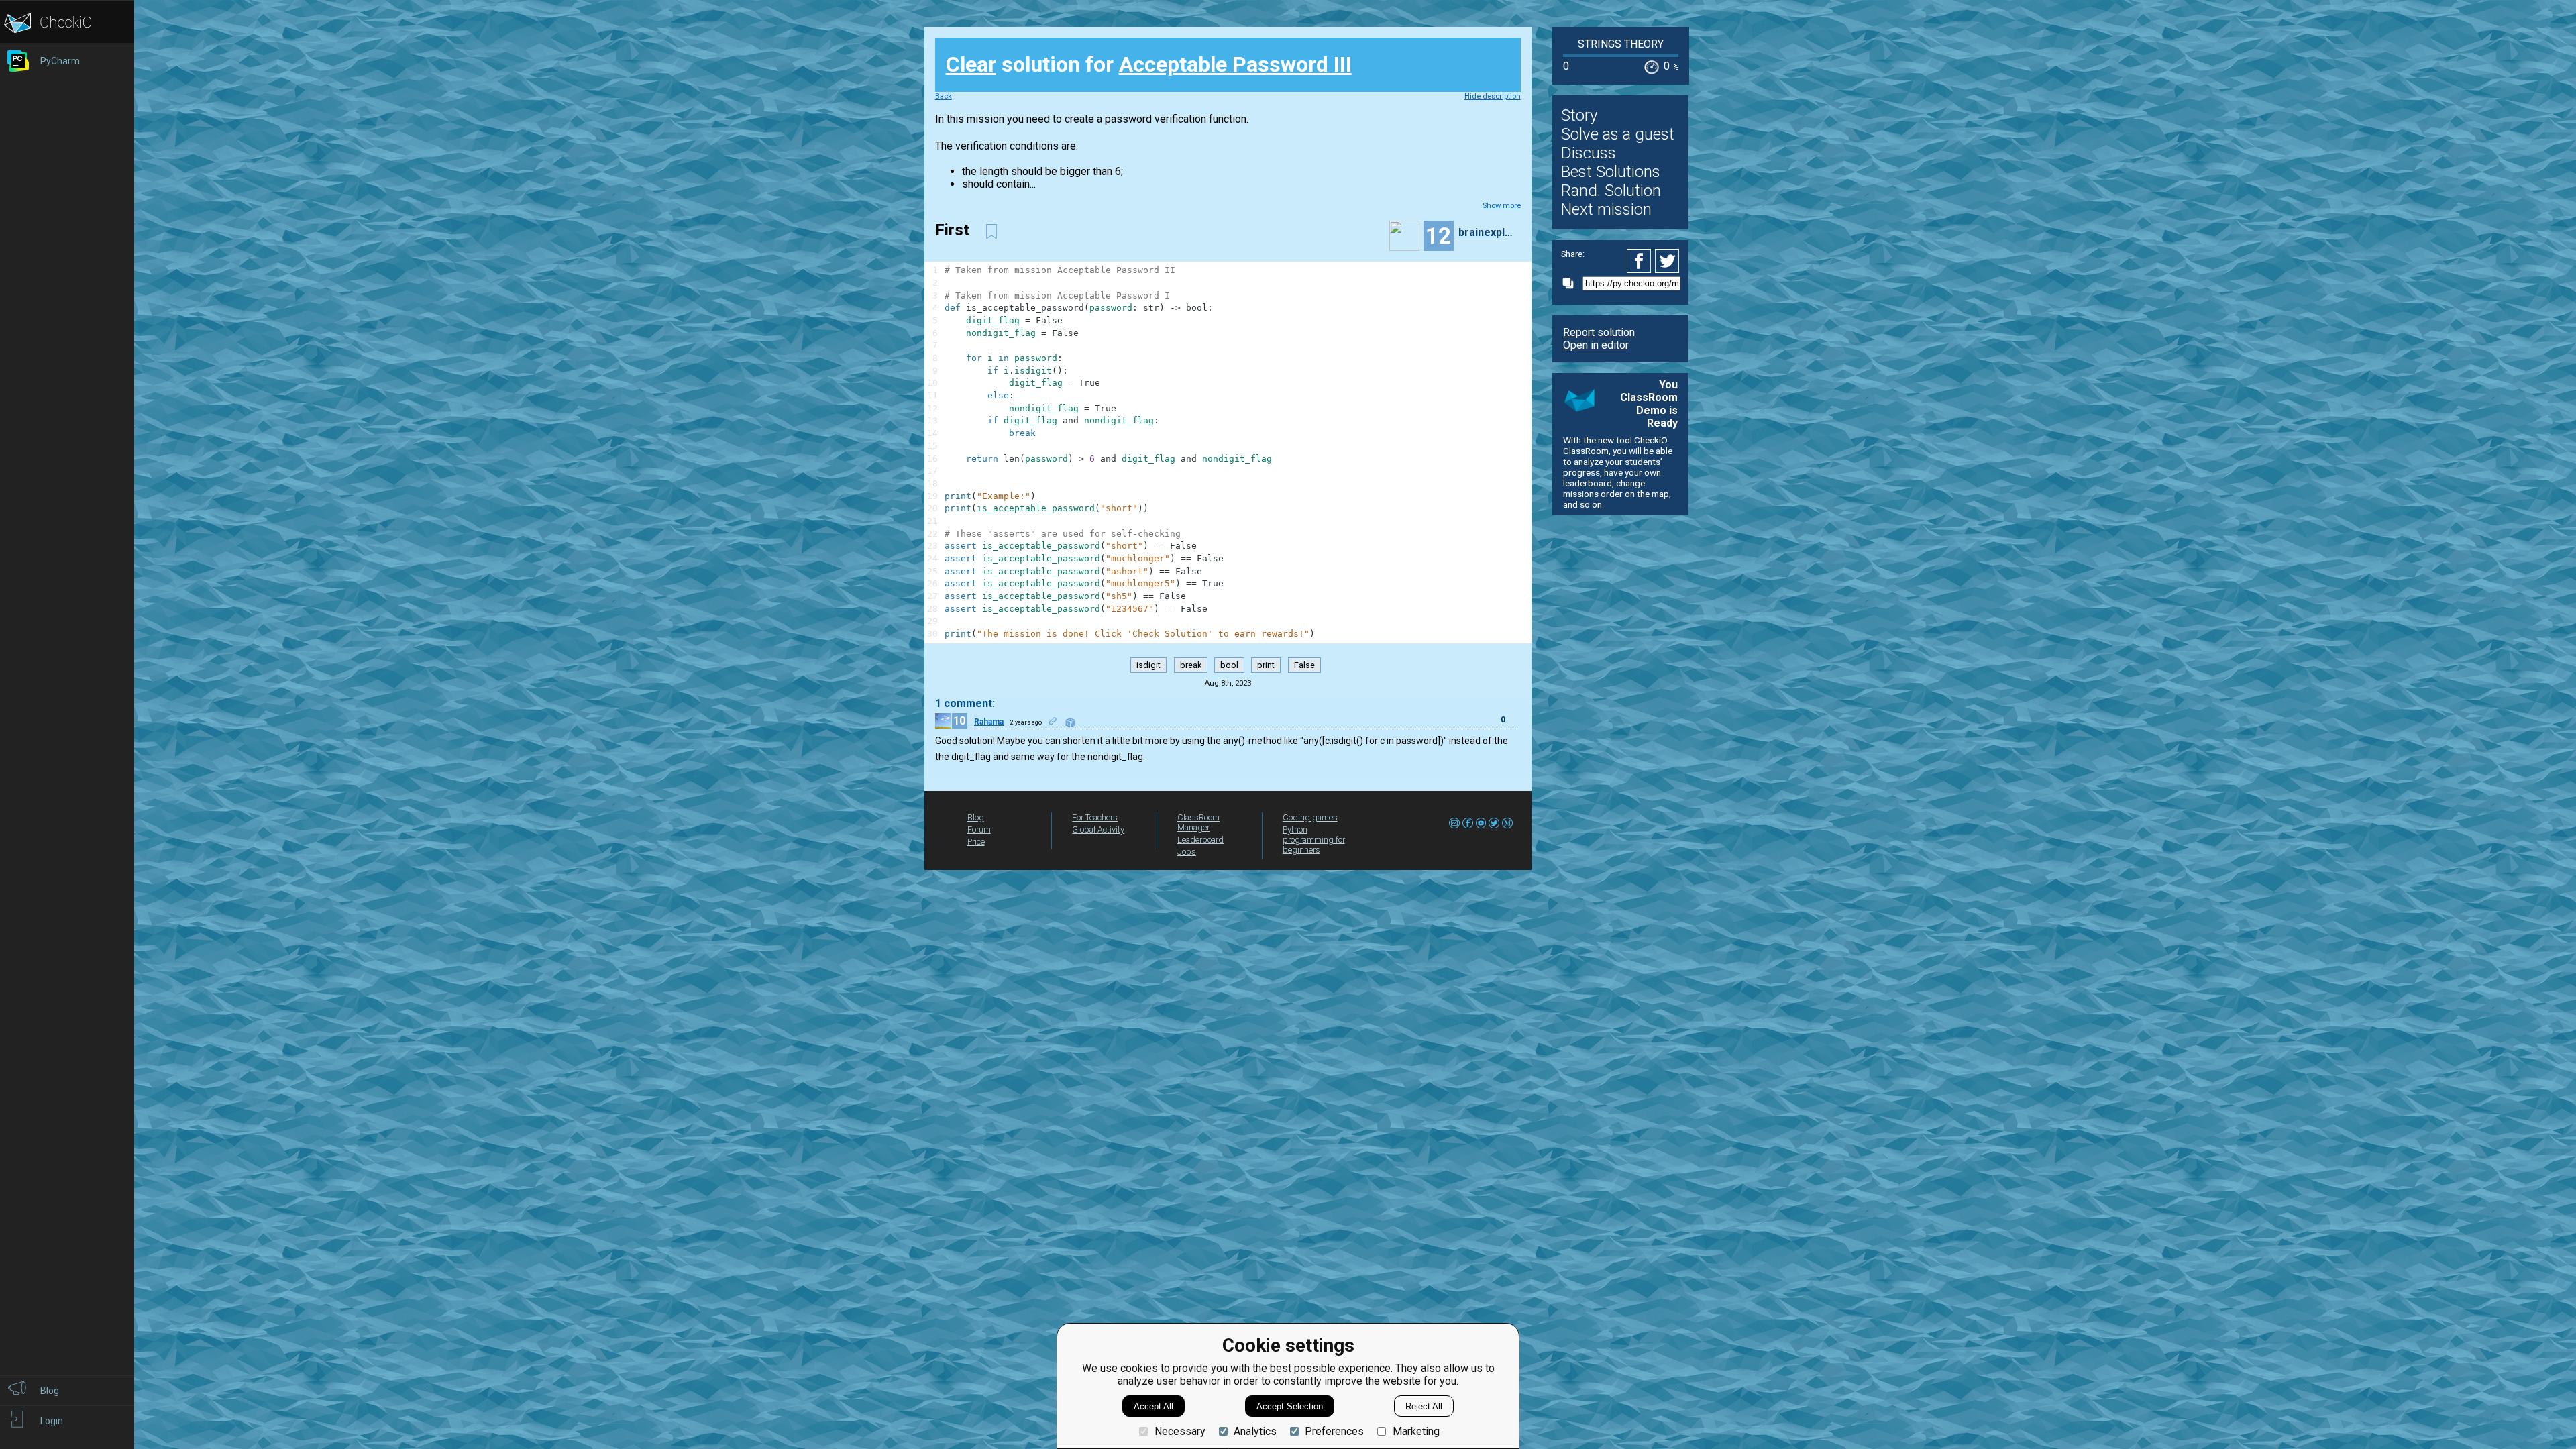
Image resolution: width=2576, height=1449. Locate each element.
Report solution (1599, 332)
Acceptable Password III (1235, 64)
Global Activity (1098, 829)
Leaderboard (1200, 840)
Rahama (989, 722)
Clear (971, 64)
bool (1229, 665)
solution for (1149, 64)
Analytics (1255, 1431)
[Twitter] (1668, 261)
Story (1579, 115)
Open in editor (1596, 345)
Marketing (1416, 1431)
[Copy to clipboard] (1572, 283)
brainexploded (1488, 232)
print (1266, 665)
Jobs (1187, 852)
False (1304, 665)
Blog (976, 817)
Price (976, 842)
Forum (979, 829)
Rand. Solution (1611, 191)
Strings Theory (1621, 44)
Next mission (1606, 209)
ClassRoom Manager (1198, 822)
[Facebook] (1641, 261)
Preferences (1334, 1431)
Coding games (1310, 817)
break (1191, 665)
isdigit (1148, 665)
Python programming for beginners (1314, 840)
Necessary (1180, 1431)
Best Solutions (1611, 172)
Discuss (1589, 153)
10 (959, 721)
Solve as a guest (1618, 134)
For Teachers (1095, 817)
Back (944, 96)
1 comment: (965, 703)
